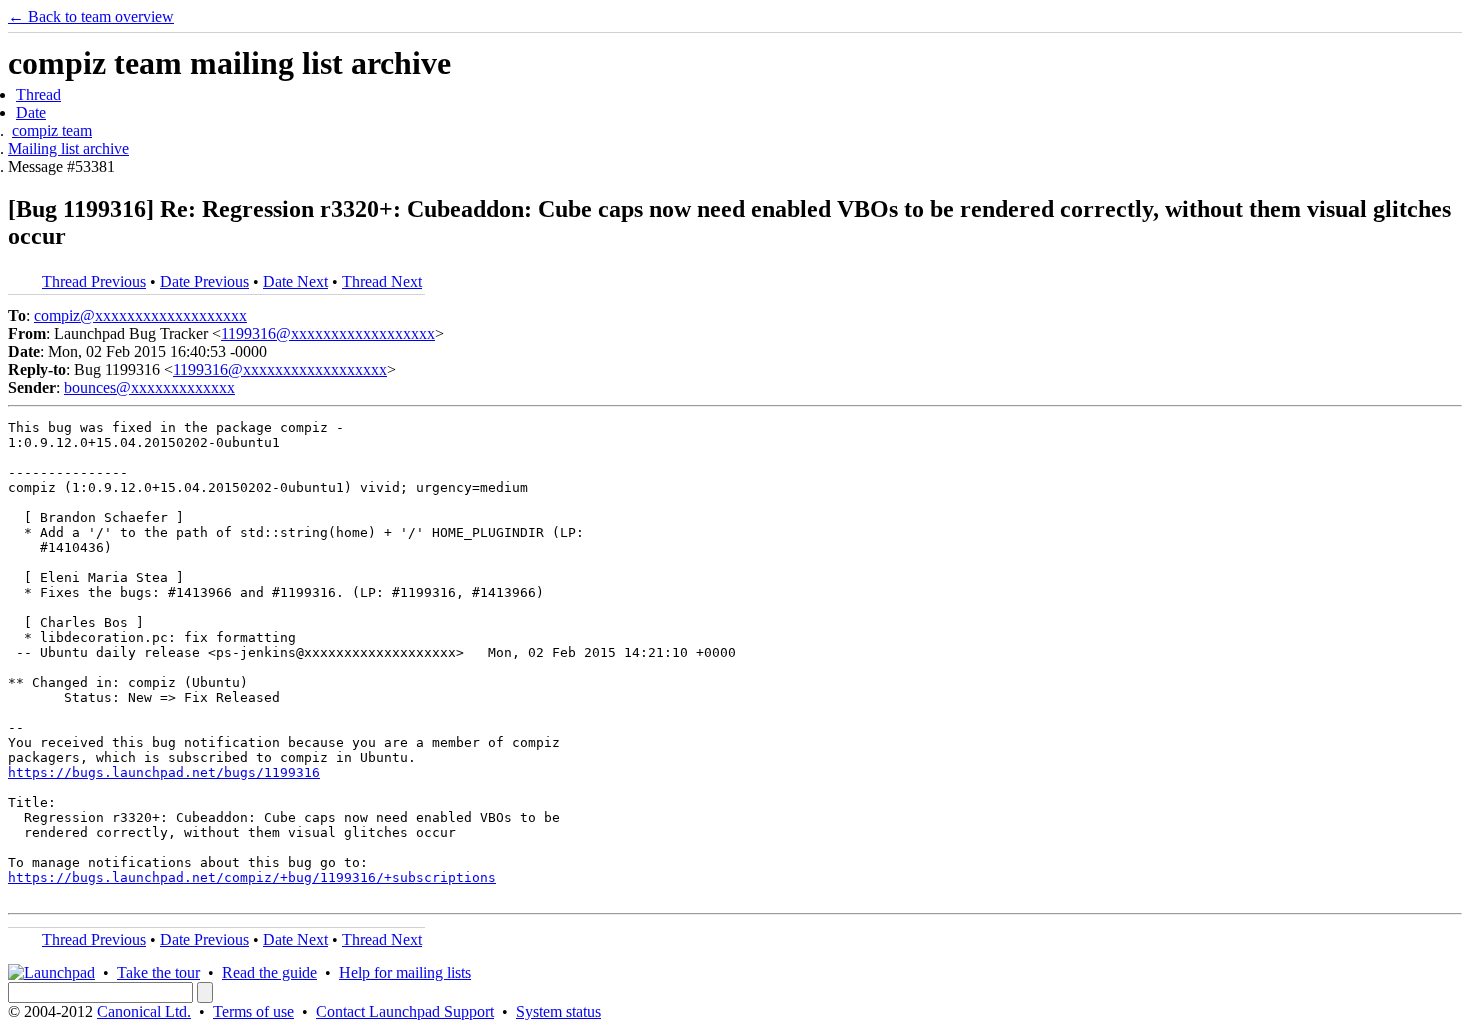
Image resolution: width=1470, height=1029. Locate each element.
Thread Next (382, 281)
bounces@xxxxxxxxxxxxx (149, 387)
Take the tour (158, 972)
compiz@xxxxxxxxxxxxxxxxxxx (140, 315)
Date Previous (204, 281)
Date (31, 112)
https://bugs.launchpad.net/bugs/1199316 (164, 772)
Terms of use (253, 1011)
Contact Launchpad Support (405, 1011)
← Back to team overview (91, 16)
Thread (38, 94)
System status (558, 1011)
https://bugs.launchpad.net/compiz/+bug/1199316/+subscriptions (252, 877)
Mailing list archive (68, 148)
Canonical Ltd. (144, 1011)
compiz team (52, 130)
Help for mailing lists (405, 972)
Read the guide (269, 972)
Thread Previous (94, 281)
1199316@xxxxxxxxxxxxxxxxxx (328, 333)
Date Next (295, 281)
